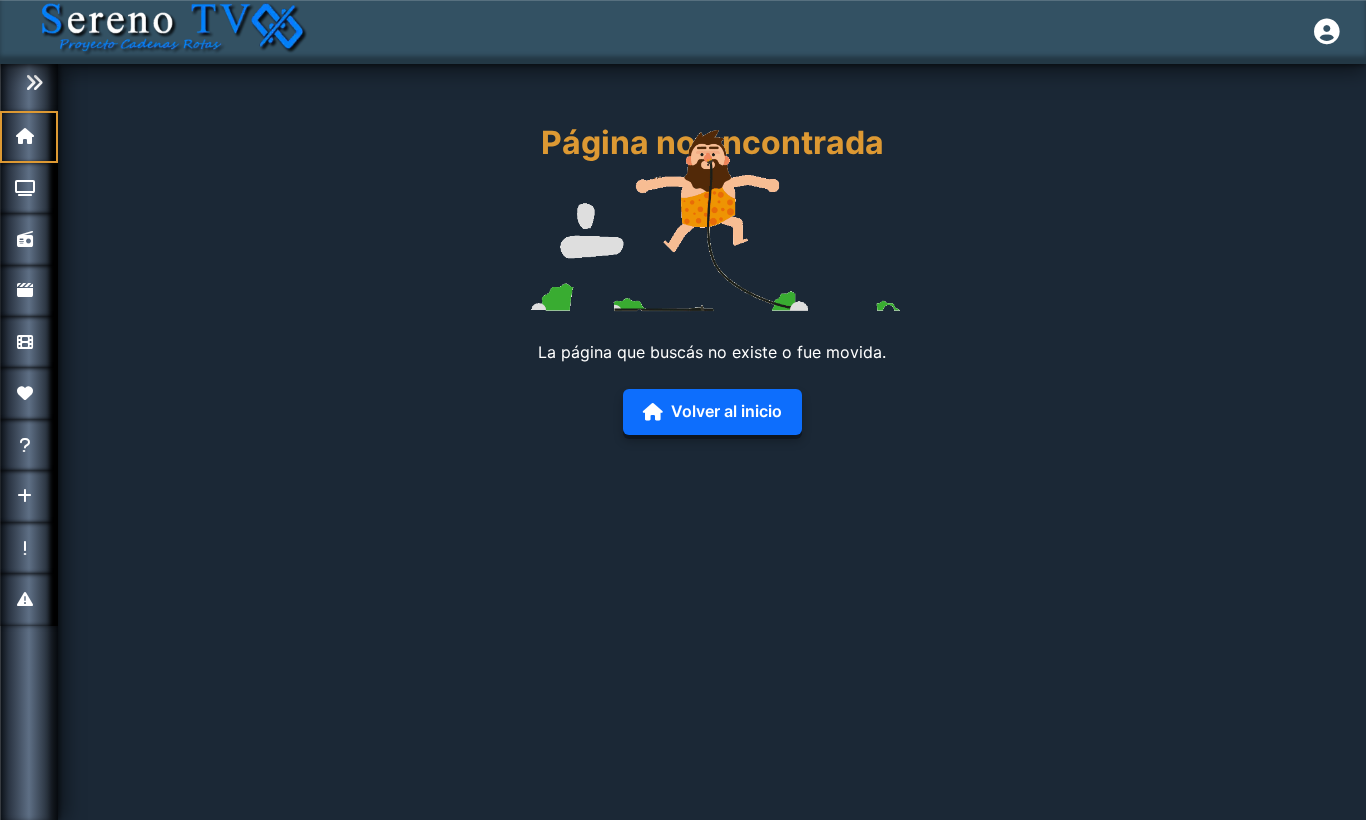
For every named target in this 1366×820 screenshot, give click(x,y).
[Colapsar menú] (29, 83)
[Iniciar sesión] (1327, 32)
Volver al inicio (726, 411)
